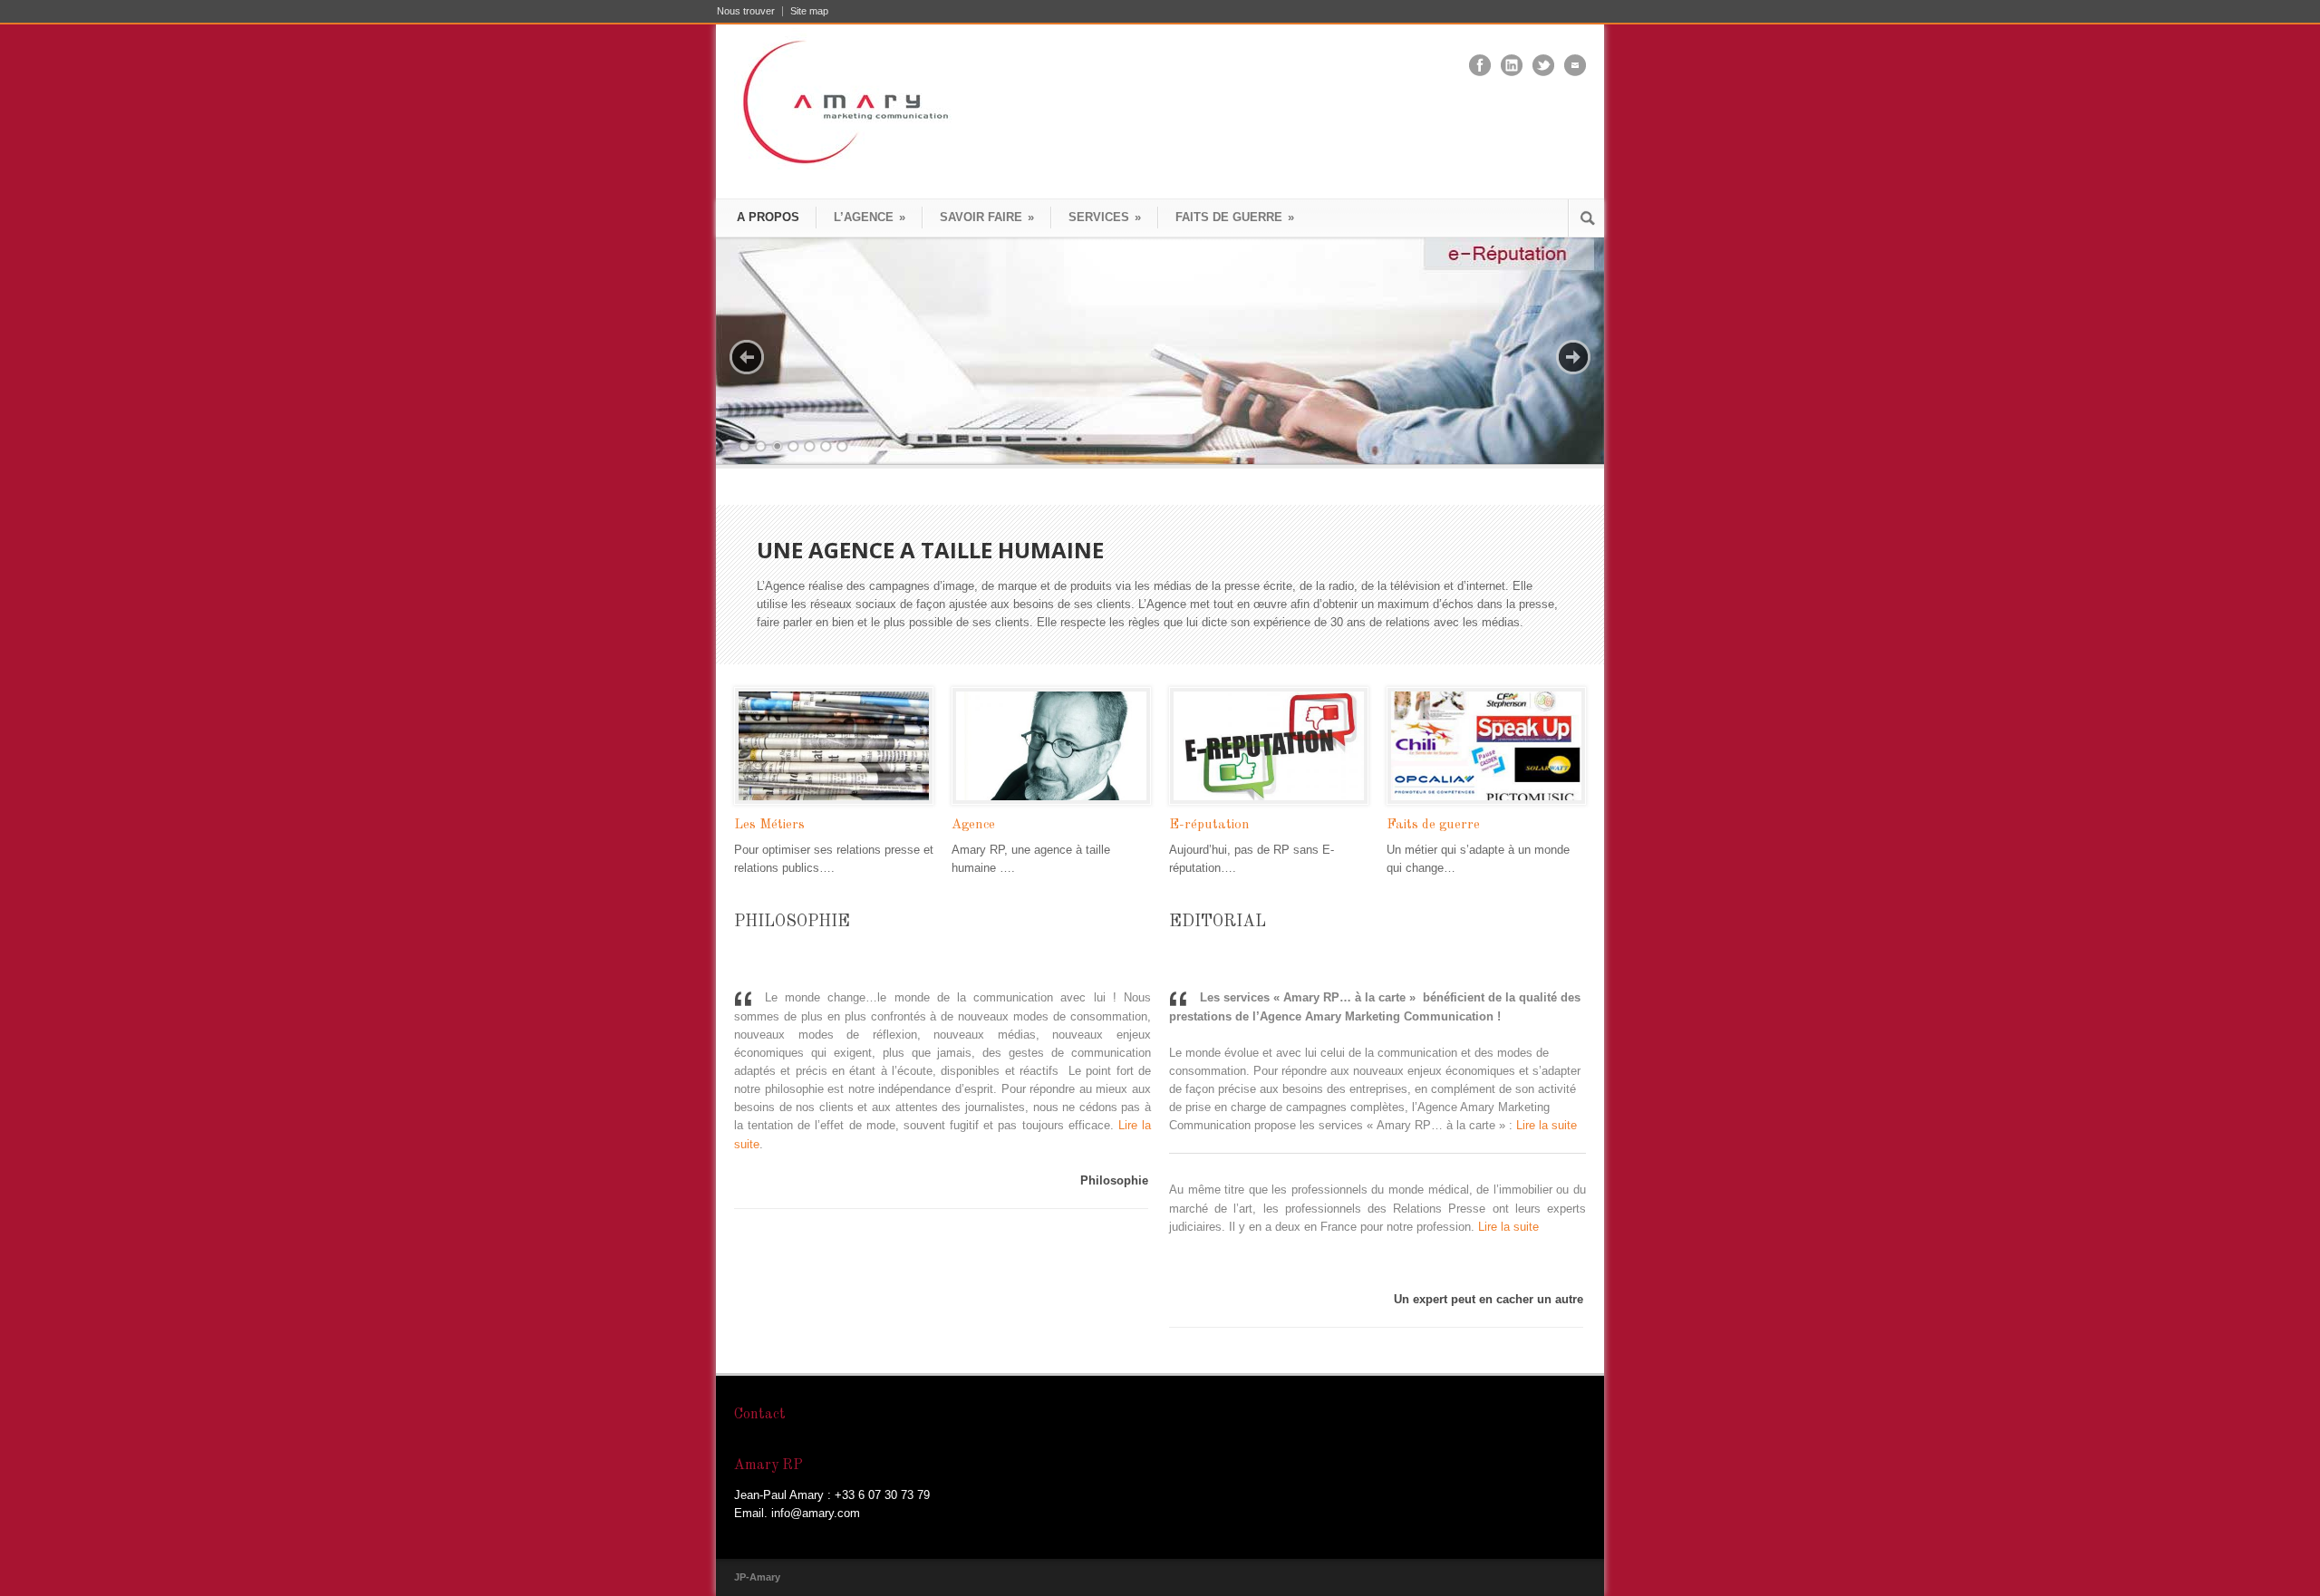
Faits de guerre (1433, 825)
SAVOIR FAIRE (987, 217)
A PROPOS (768, 217)
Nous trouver (746, 11)
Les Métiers (769, 825)
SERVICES (1105, 217)
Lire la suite (1547, 1125)
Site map (809, 11)
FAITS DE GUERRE (1235, 217)
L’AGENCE (870, 217)
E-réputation (1209, 825)
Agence (973, 825)
